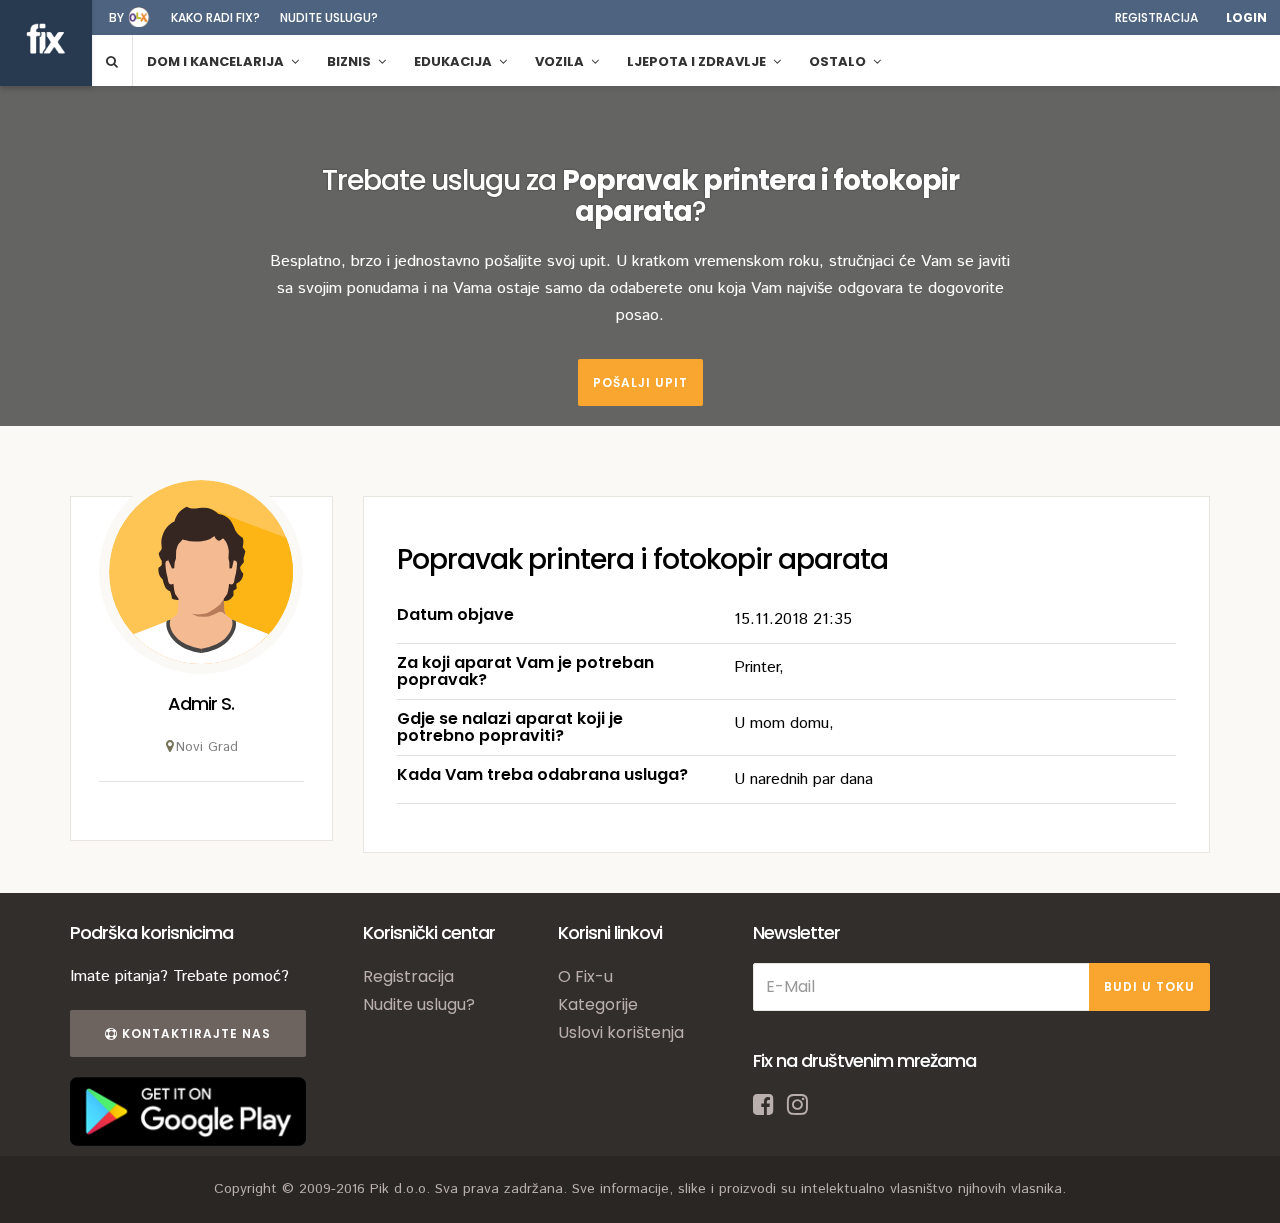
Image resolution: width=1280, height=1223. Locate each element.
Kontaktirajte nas (194, 1033)
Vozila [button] (561, 61)
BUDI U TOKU (1149, 986)
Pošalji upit (640, 382)
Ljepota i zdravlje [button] (698, 61)
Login (1246, 17)
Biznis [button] (350, 61)
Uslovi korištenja (621, 1032)
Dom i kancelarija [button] (217, 61)
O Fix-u (585, 976)
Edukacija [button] (454, 61)
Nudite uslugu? (329, 17)
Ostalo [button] (839, 61)
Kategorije (598, 1004)
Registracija (1156, 17)
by (116, 17)
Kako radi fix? (215, 17)
